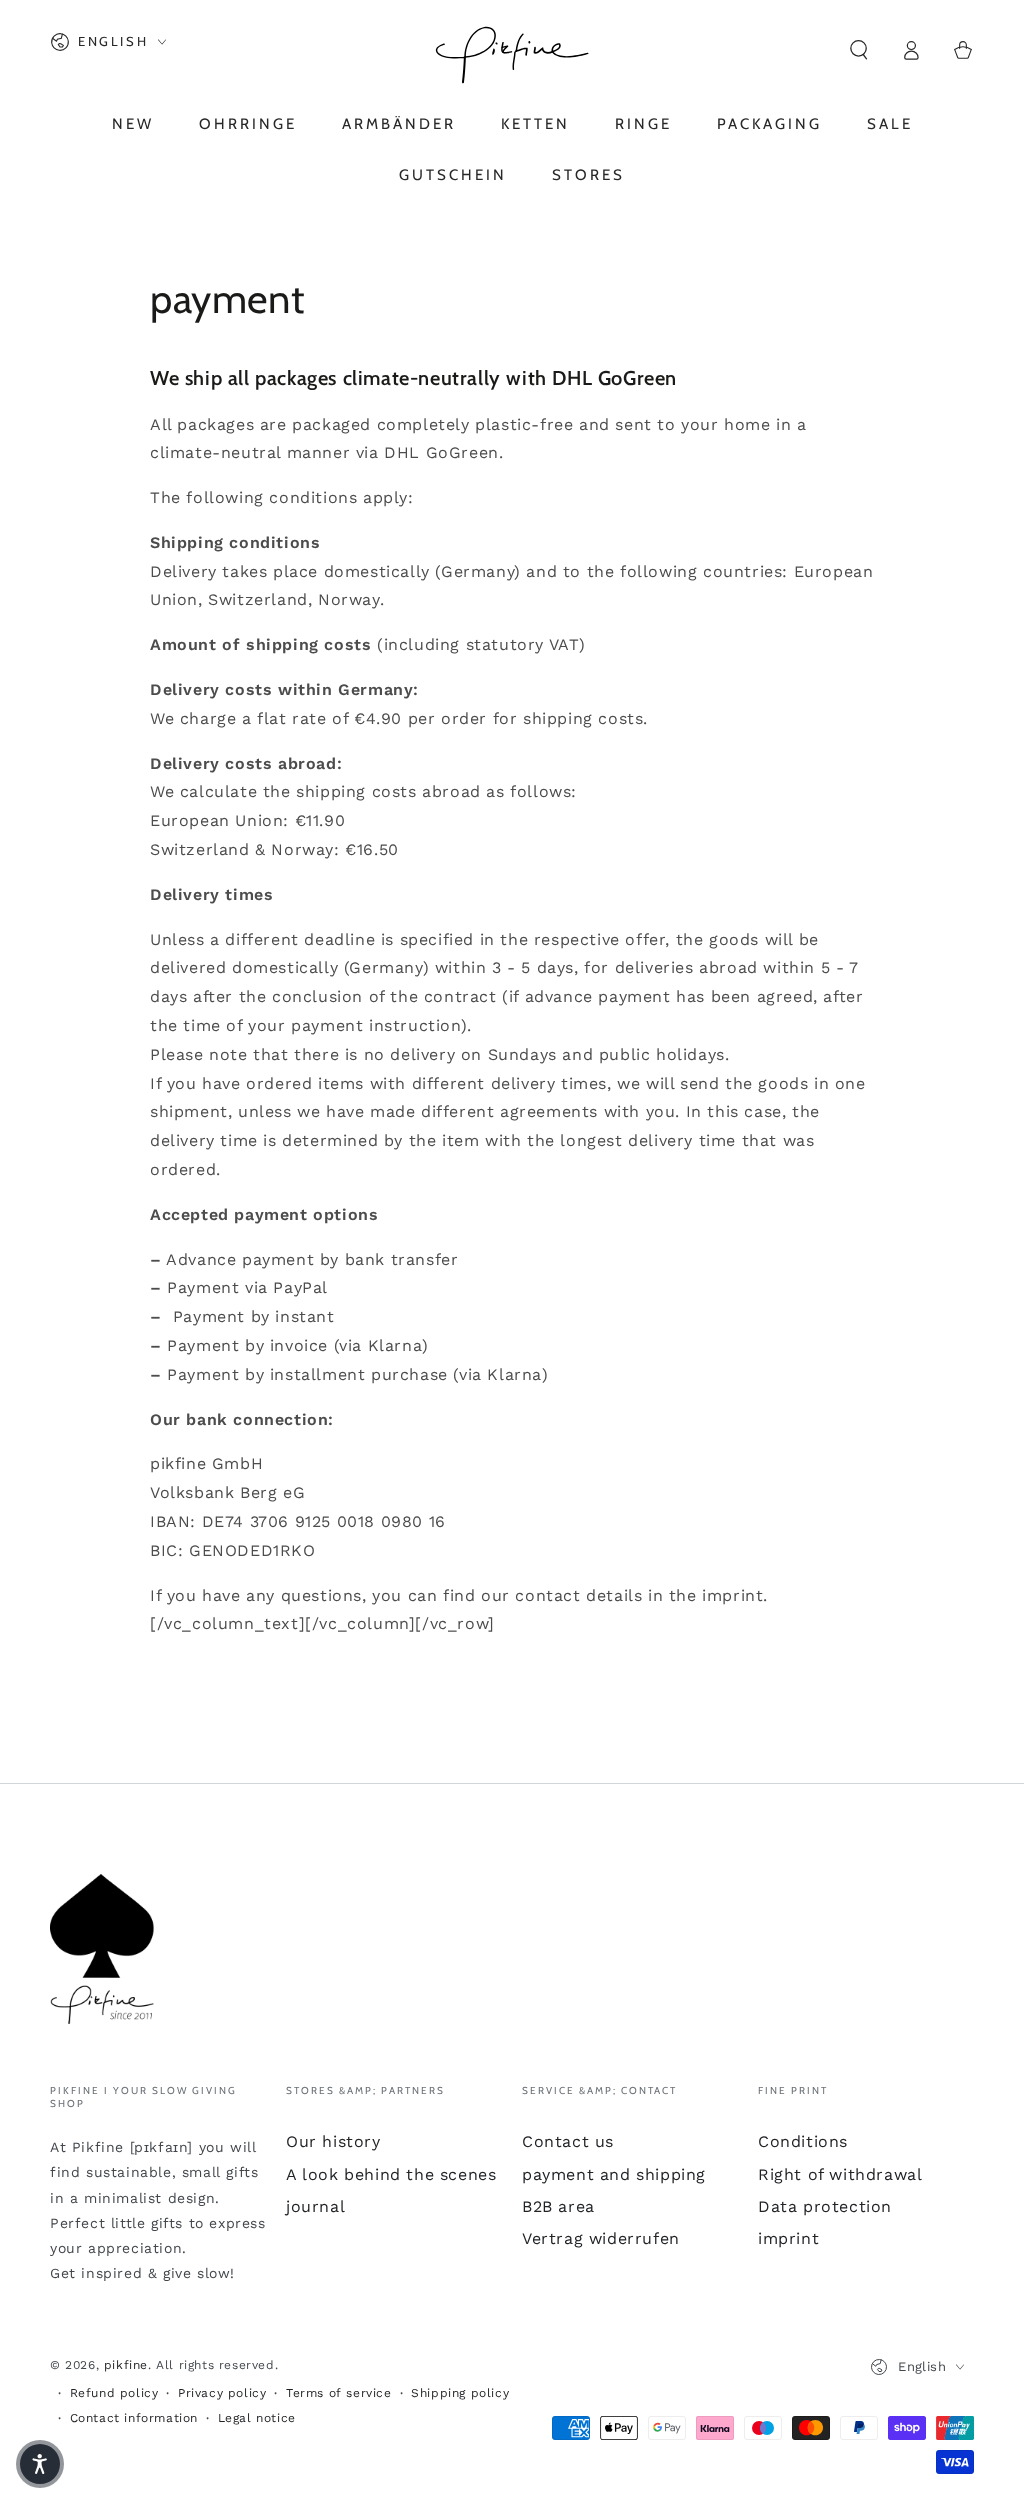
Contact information (134, 2418)
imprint (788, 2238)
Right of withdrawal (840, 2174)
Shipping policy (460, 2393)
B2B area (558, 2206)
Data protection (825, 2206)
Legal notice (257, 2418)
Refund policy (114, 2393)
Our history (333, 2141)
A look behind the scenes (391, 2174)
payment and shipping (614, 2174)
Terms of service (339, 2393)
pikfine (126, 2365)
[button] (859, 50)
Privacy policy (222, 2393)
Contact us (568, 2141)
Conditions (803, 2141)
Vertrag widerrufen (601, 2238)
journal (315, 2206)
